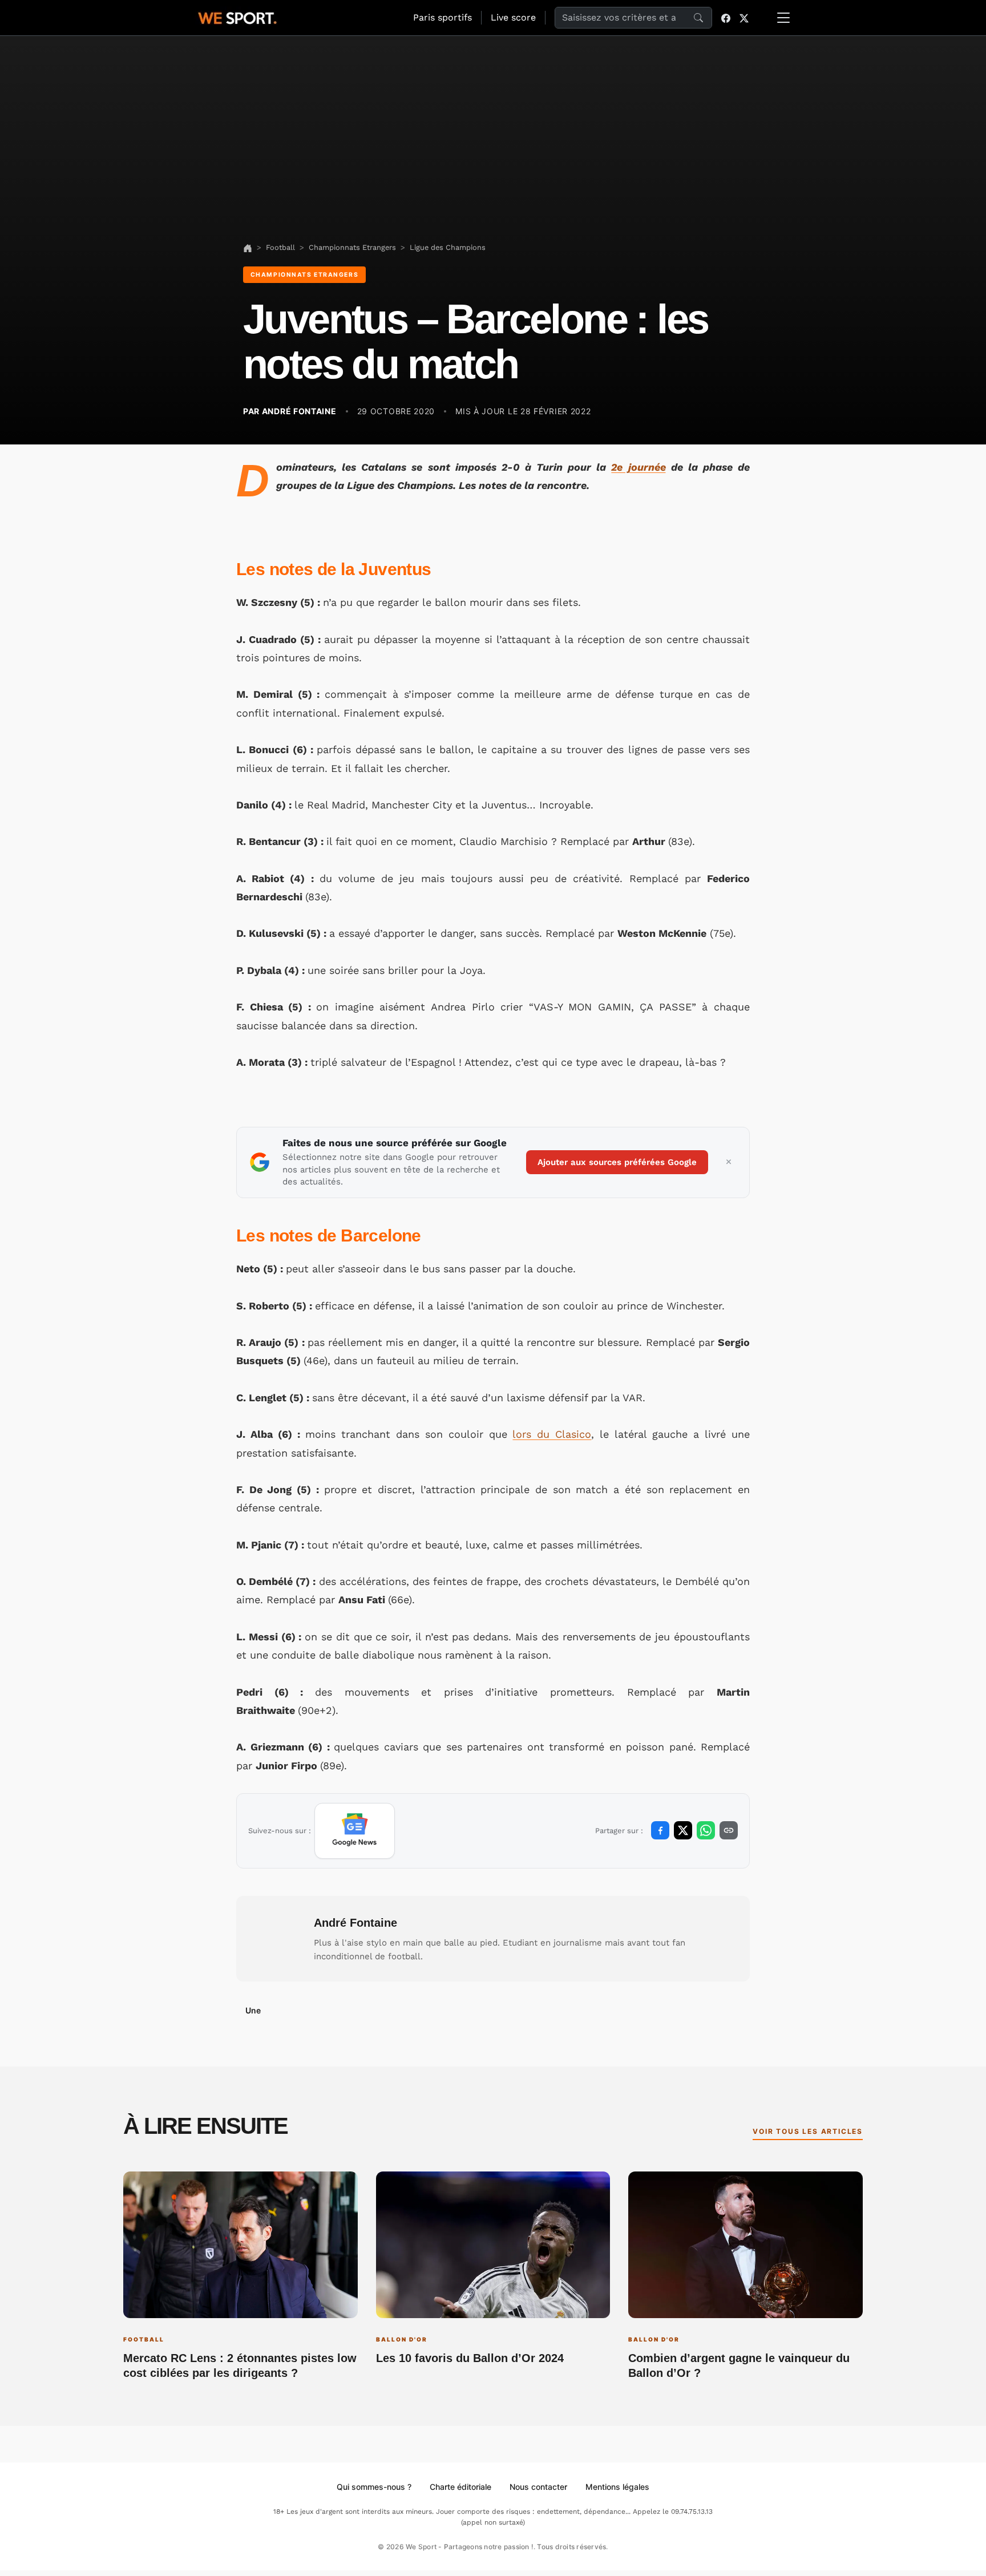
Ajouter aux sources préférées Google (617, 1162)
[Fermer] (729, 1162)
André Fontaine (355, 1923)
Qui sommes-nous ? (374, 2487)
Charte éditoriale (460, 2487)
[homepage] (237, 17)
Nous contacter (538, 2487)
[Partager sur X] (683, 1830)
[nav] (248, 247)
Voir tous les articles (808, 2131)
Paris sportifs (443, 17)
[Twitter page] (744, 18)
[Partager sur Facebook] (660, 1830)
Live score (513, 17)
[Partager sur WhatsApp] (706, 1830)
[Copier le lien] (729, 1830)
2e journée (638, 467)
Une (253, 2010)
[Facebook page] (726, 18)
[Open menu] (783, 18)
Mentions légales (617, 2487)
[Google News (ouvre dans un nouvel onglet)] (355, 1831)
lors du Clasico (552, 1434)
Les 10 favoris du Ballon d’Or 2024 (470, 2358)
